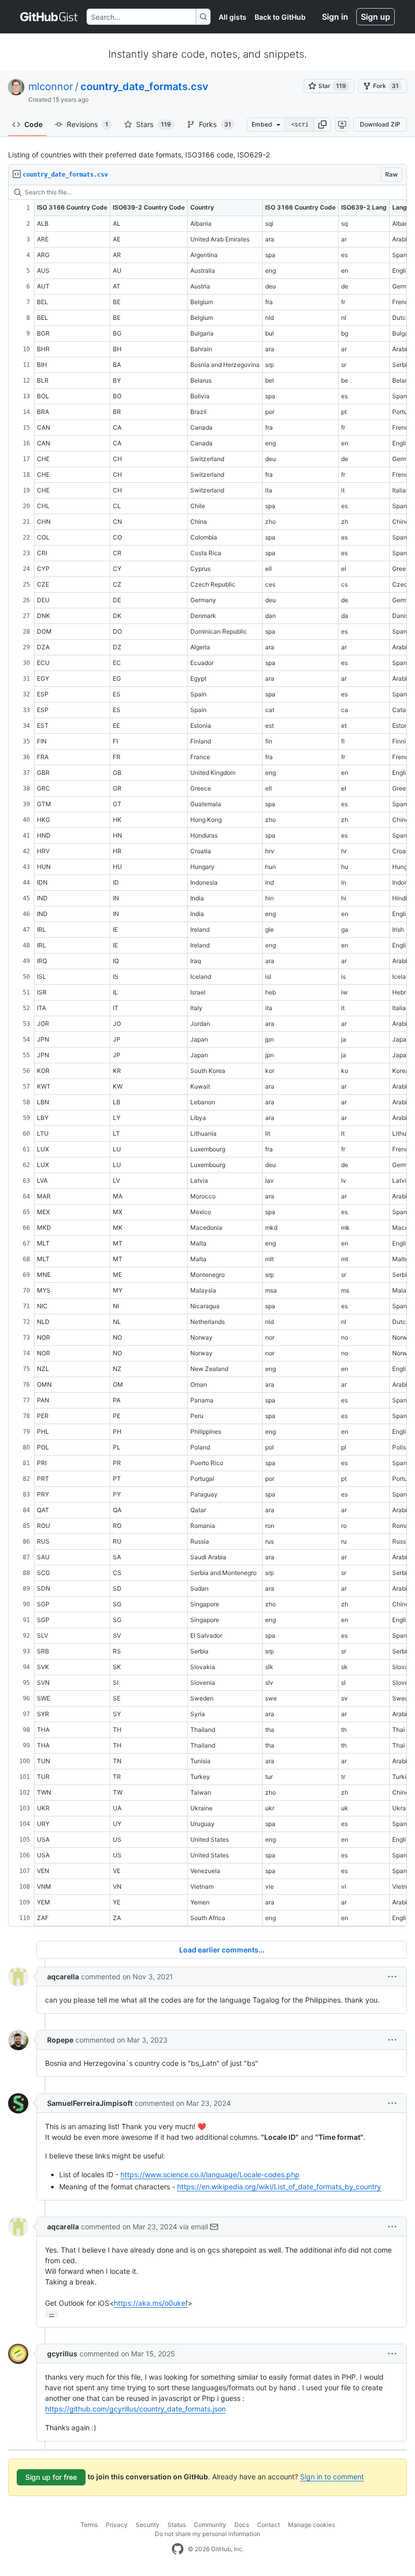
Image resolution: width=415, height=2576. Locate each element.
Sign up (376, 17)
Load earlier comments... (222, 1950)
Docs (242, 2525)
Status (177, 2525)
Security (148, 2525)
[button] (322, 124)
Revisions (88, 124)
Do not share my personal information (207, 2534)
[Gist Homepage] (49, 17)
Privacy (117, 2525)
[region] (207, 1056)
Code (33, 124)
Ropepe (60, 2040)
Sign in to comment (332, 2477)
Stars (154, 124)
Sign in (335, 17)
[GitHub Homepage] (178, 2549)
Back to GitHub (280, 17)
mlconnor (51, 87)
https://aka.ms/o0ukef (151, 2303)
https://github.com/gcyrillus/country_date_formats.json (135, 2409)
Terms (89, 2525)
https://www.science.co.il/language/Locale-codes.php (210, 2174)
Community (210, 2525)
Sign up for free (51, 2477)
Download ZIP (380, 124)
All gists (233, 17)
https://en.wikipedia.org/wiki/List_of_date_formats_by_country (279, 2187)
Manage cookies (312, 2525)
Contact (268, 2525)
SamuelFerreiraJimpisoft (90, 2103)
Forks (215, 124)
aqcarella (63, 1977)
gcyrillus (62, 2354)
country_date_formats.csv (144, 87)
